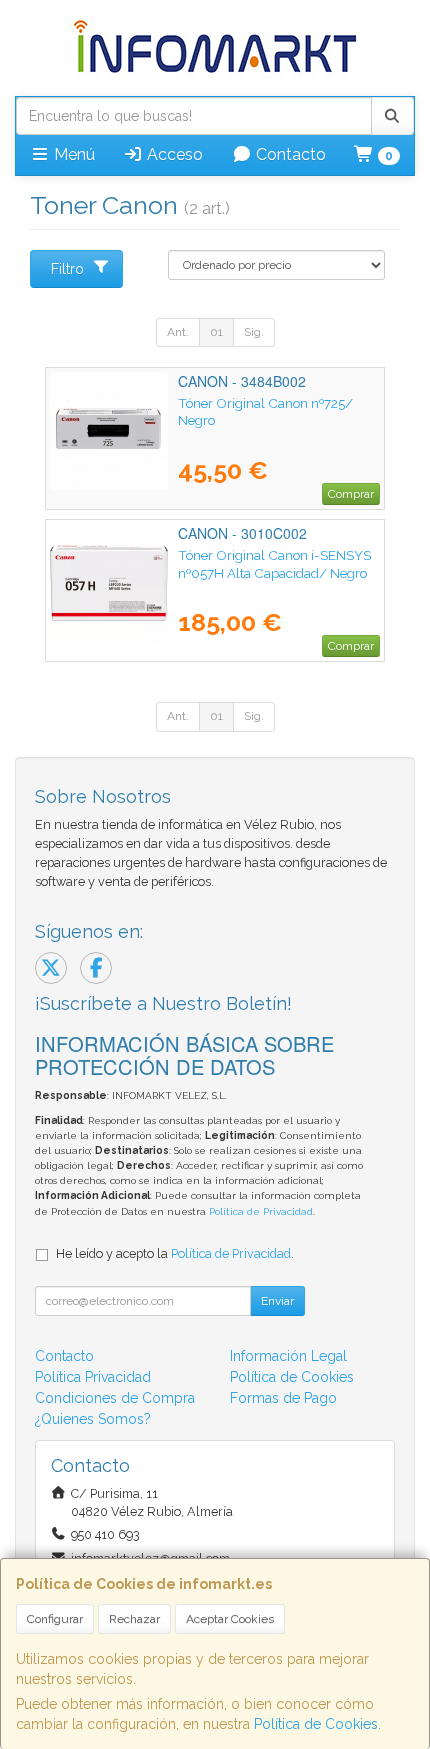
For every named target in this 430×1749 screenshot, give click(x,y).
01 (216, 332)
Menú (72, 154)
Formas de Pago (283, 1398)
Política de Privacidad (261, 1211)
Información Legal (288, 1356)
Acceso (173, 154)
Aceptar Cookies (230, 1619)
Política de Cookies (316, 1724)
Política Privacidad (93, 1377)
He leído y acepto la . (175, 1253)
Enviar (277, 1301)
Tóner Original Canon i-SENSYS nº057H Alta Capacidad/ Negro (274, 563)
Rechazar (134, 1619)
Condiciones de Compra (115, 1398)
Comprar (351, 494)
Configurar (55, 1619)
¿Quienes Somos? (93, 1419)
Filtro (67, 269)
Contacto (289, 154)
